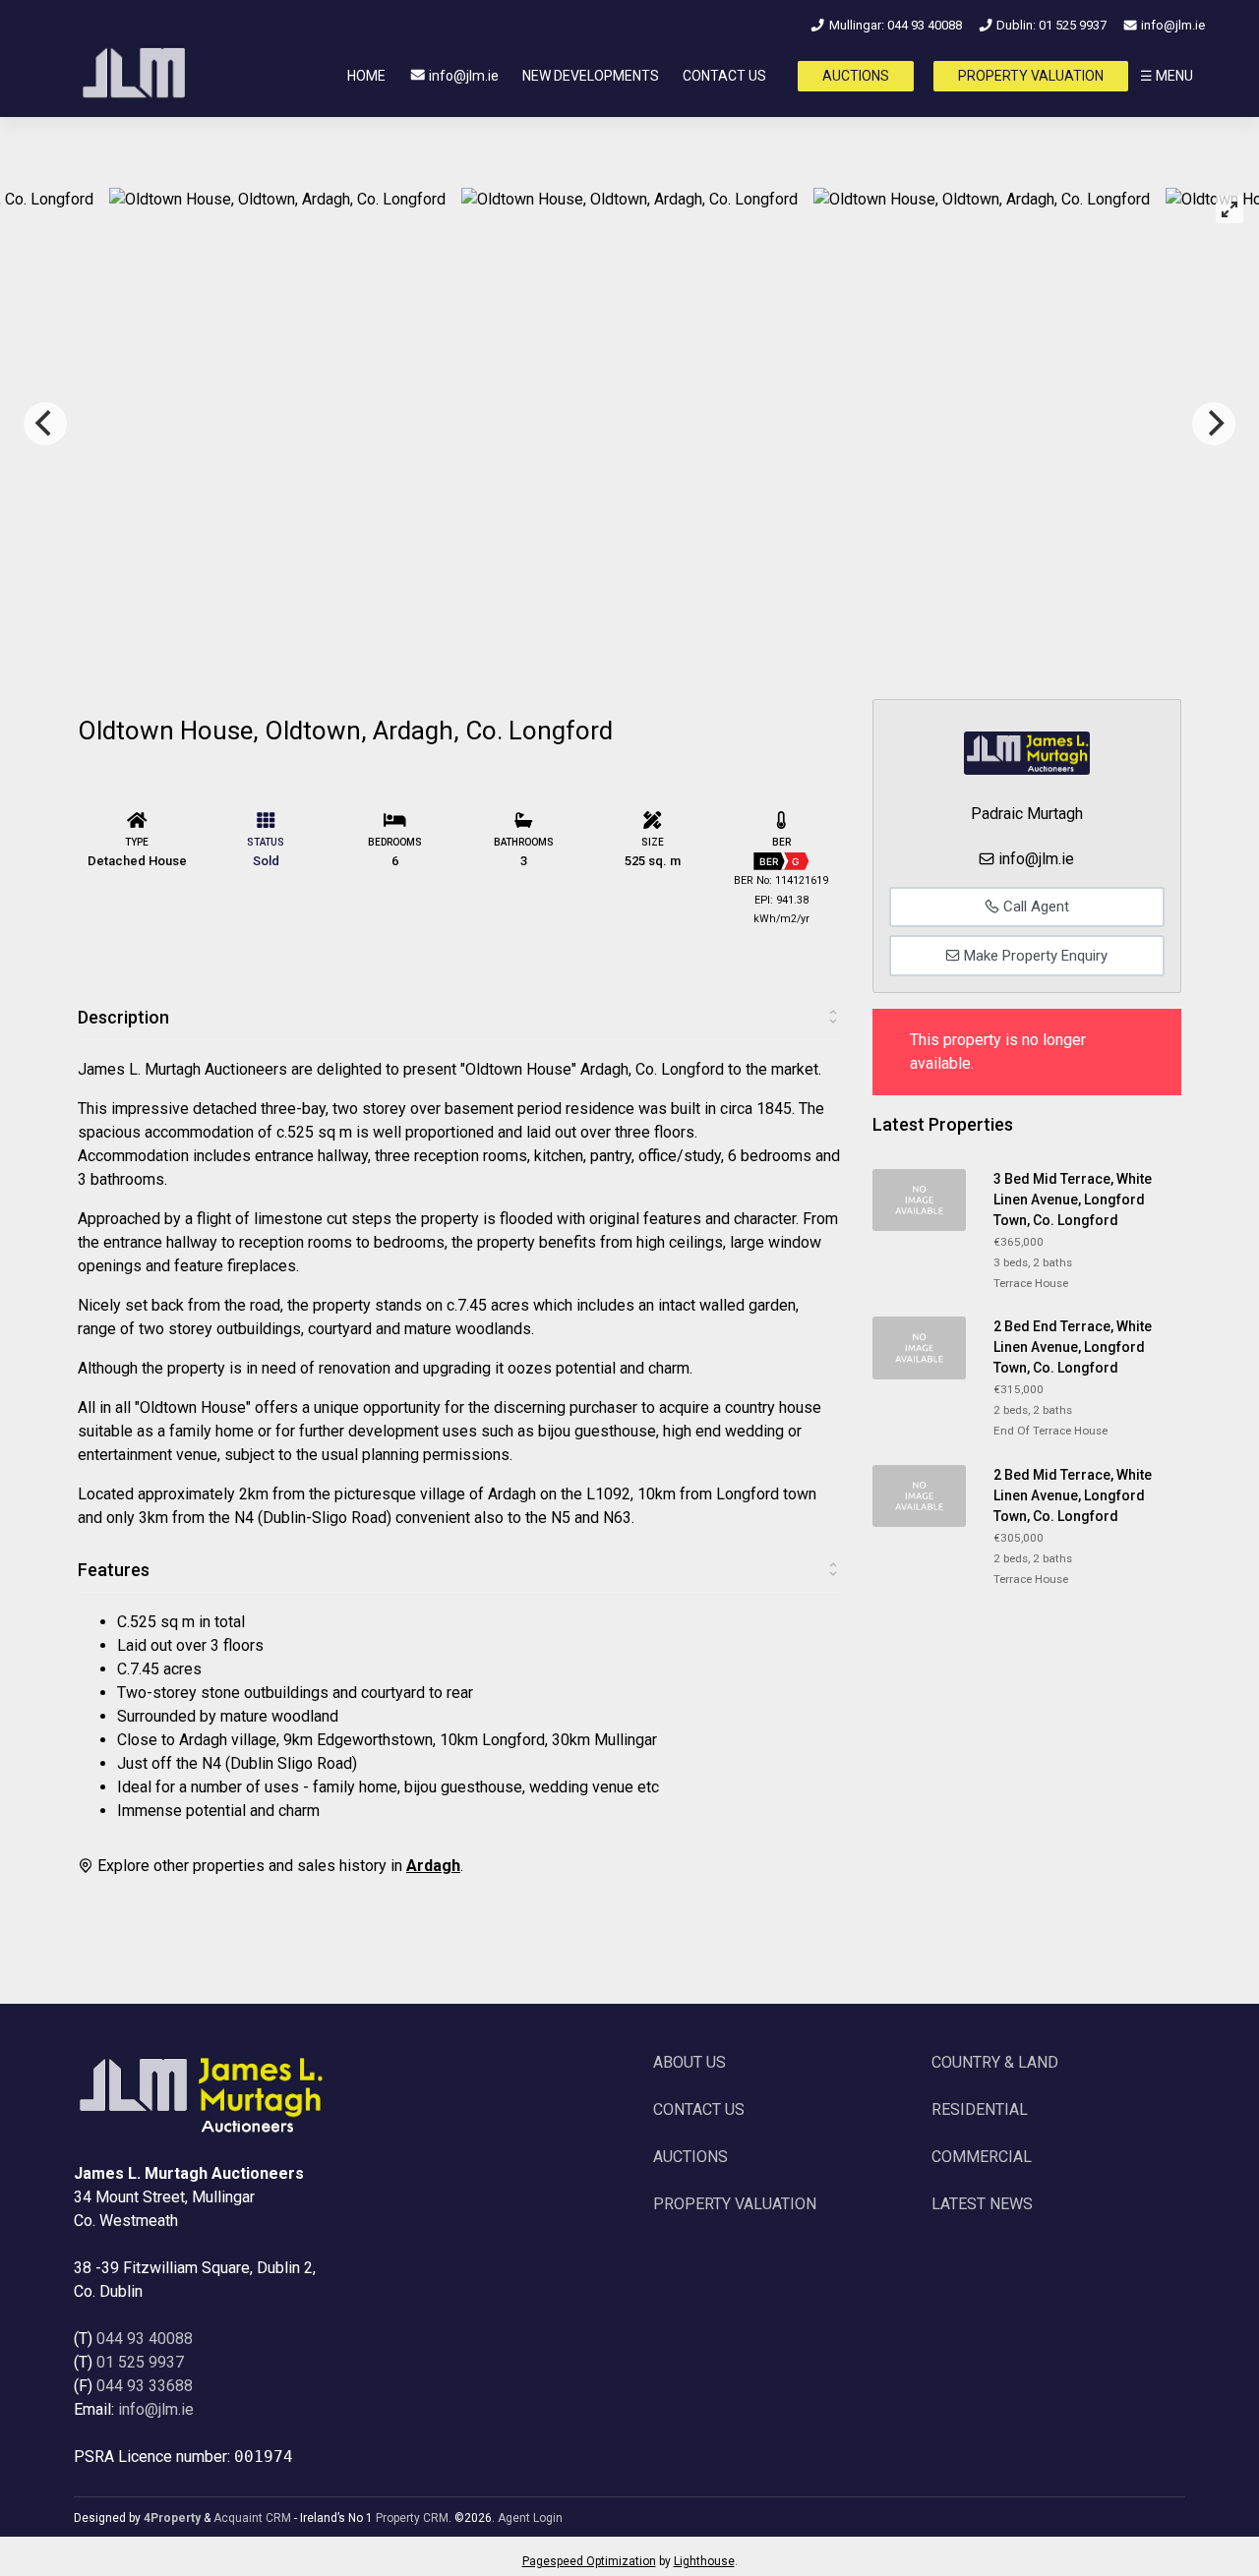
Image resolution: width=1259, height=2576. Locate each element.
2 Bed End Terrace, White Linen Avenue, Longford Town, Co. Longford (1073, 1347)
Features (114, 1570)
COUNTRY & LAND (995, 2062)
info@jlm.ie (1171, 25)
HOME (366, 76)
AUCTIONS (856, 76)
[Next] (1214, 424)
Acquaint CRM (252, 2518)
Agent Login (530, 2518)
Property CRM (412, 2518)
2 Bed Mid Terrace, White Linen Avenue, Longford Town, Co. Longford (1073, 1495)
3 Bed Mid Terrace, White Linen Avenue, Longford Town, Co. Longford (1073, 1200)
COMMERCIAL (982, 2157)
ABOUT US (689, 2062)
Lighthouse (704, 2561)
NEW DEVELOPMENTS (591, 76)
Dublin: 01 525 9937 (1050, 25)
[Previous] (45, 424)
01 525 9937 (140, 2362)
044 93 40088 (145, 2339)
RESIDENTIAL (980, 2109)
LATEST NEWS (982, 2204)
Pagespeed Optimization (589, 2561)
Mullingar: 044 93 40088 (894, 25)
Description (123, 1017)
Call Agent (1034, 907)
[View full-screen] (1229, 209)
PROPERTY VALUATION (1031, 76)
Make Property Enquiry (1034, 956)
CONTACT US (724, 76)
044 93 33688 (145, 2386)
